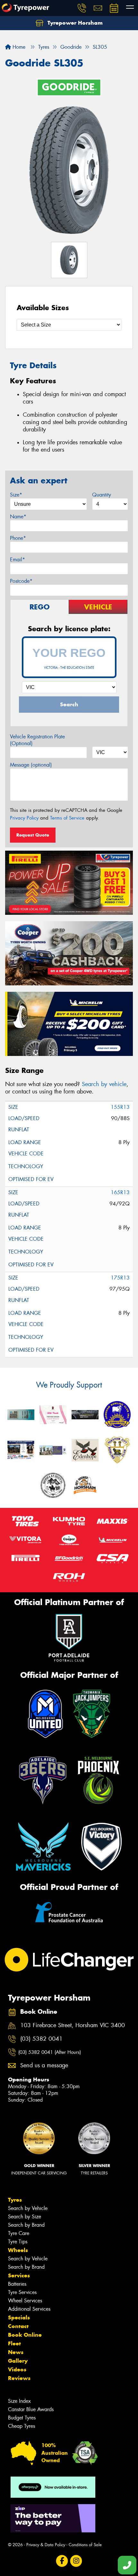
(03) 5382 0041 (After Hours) (50, 2052)
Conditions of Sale (85, 2545)
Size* (16, 495)
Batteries (17, 2284)
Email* (17, 560)
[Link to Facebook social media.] (62, 2561)
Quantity (102, 495)
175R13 (120, 1278)
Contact (18, 2326)
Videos (17, 2369)
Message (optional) (31, 765)
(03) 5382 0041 (41, 2039)
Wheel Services (25, 2301)
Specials (19, 2317)
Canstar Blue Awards (31, 2409)
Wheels (18, 2250)
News (16, 2352)
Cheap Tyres (22, 2426)
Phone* (18, 538)
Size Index (19, 2401)
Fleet (14, 2343)
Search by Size (25, 2217)
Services (19, 2275)
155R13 (120, 1107)
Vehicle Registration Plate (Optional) (37, 740)
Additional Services (29, 2309)
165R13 (120, 1192)
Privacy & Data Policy (46, 2545)
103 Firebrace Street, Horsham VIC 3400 (73, 2025)
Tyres (15, 2200)
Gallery (18, 2361)
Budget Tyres (22, 2418)
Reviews (19, 2378)
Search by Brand (26, 2225)
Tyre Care (19, 2233)
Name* (18, 517)
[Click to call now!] (82, 8)
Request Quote (33, 835)
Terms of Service (67, 818)
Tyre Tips (18, 2242)
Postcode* (21, 581)
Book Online (25, 2335)
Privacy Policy (24, 818)
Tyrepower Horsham (74, 23)
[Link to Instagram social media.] (76, 2561)
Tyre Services (22, 2292)
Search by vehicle (104, 1084)
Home (18, 47)
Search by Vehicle (28, 2208)
